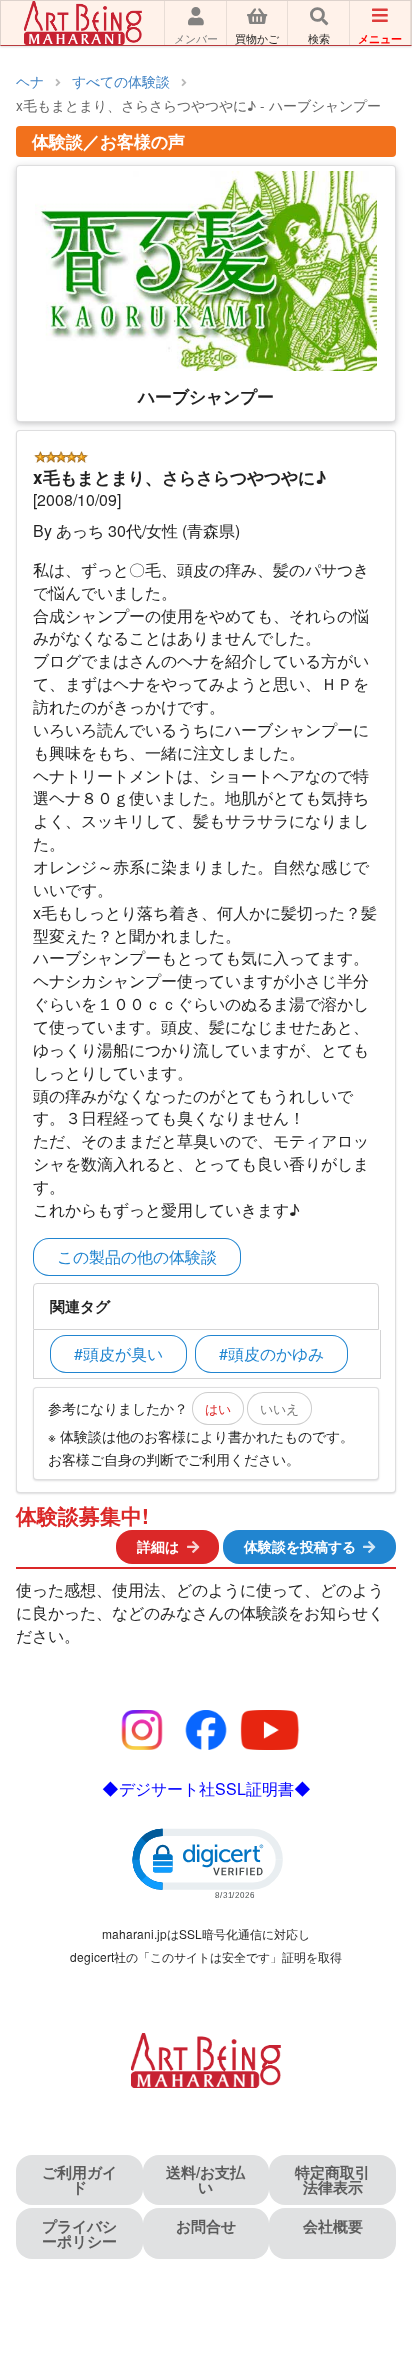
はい (218, 1408)
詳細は (158, 1546)
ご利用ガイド (79, 2179)
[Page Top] (374, 2253)
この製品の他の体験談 (137, 1256)
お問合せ (206, 2226)
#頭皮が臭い (118, 1353)
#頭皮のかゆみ (271, 1353)
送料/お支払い (205, 2179)
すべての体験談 (121, 81)
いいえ (279, 1408)
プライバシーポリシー (79, 2233)
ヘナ (30, 81)
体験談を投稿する (300, 1546)
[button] (206, 1862)
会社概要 (333, 2226)
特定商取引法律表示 (332, 2179)
